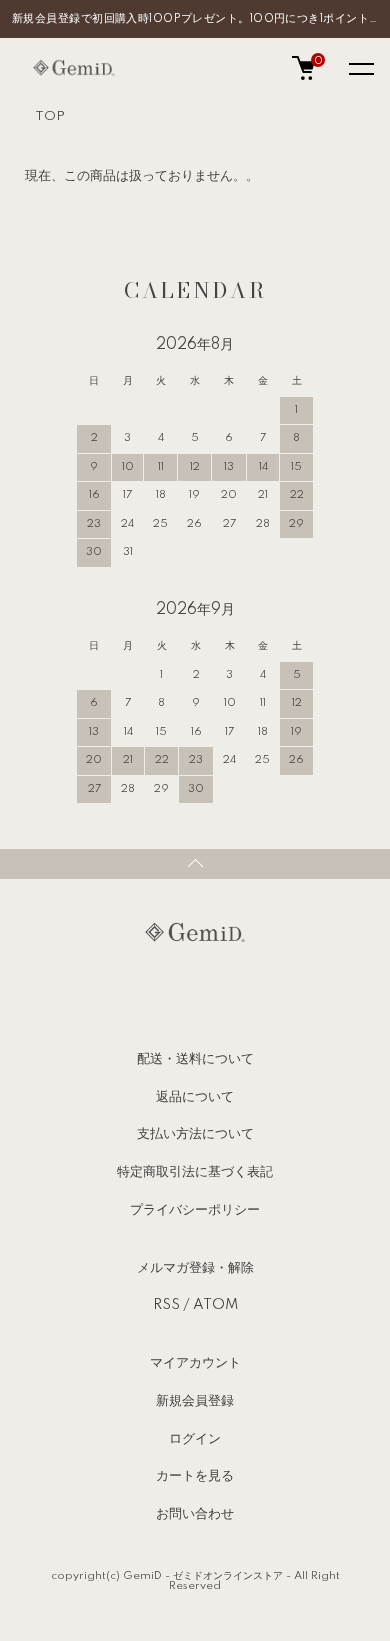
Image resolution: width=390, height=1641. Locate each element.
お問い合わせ (195, 1514)
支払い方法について (195, 1134)
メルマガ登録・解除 (195, 1268)
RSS (166, 1305)
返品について (195, 1097)
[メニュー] (360, 68)
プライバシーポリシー (195, 1210)
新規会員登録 (195, 1401)
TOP (50, 116)
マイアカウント (195, 1363)
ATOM (215, 1305)
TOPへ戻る (195, 864)
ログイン (195, 1439)
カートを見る (195, 1476)
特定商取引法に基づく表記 (195, 1172)
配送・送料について (195, 1059)
